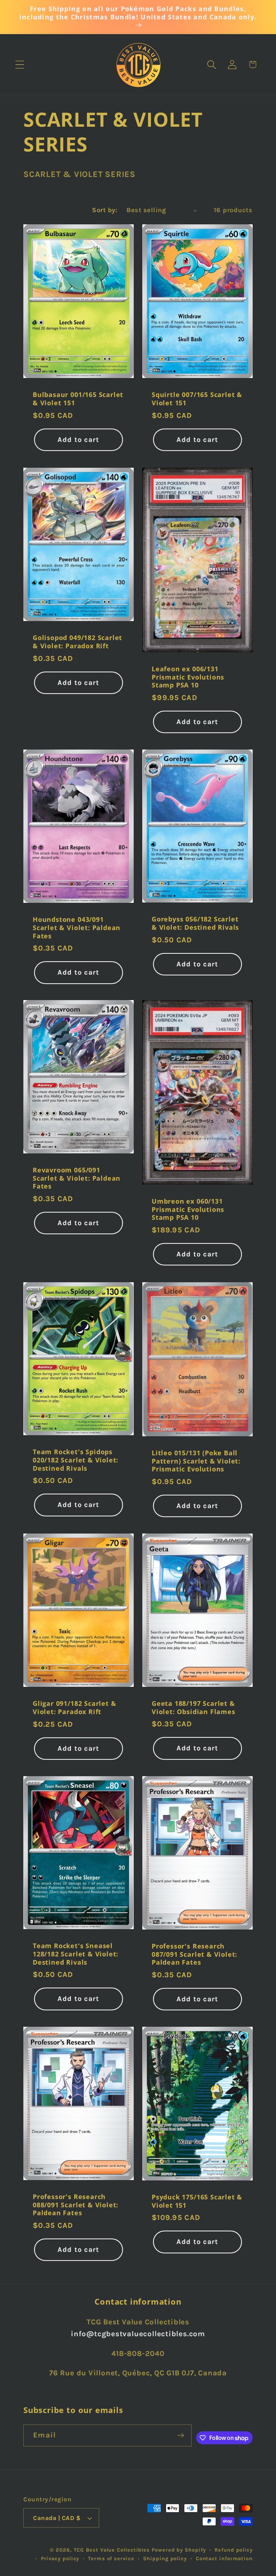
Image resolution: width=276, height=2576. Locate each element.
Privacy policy (60, 2559)
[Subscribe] (181, 2435)
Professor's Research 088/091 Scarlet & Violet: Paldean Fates (75, 2205)
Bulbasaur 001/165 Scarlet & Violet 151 (78, 399)
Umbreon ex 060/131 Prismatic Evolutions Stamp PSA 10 (188, 1209)
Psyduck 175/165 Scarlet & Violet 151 (197, 2201)
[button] (20, 64)
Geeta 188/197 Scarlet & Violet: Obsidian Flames (194, 1707)
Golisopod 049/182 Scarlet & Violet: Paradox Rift (77, 642)
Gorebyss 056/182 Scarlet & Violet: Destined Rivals (195, 923)
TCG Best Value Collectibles (112, 2550)
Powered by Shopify (179, 2550)
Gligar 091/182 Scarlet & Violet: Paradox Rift (74, 1707)
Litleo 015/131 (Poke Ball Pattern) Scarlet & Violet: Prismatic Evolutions (196, 1461)
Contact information (224, 2559)
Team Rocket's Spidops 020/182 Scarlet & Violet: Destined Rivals (75, 1460)
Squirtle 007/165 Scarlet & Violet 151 (197, 399)
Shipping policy (165, 2559)
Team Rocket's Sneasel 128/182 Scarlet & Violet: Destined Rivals (75, 1954)
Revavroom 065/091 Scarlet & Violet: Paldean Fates (77, 1179)
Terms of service (111, 2559)
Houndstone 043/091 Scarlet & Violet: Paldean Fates (77, 928)
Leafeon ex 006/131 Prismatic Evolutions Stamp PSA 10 (188, 677)
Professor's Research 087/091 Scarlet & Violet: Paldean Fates (194, 1954)
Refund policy (234, 2550)
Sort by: (105, 210)
